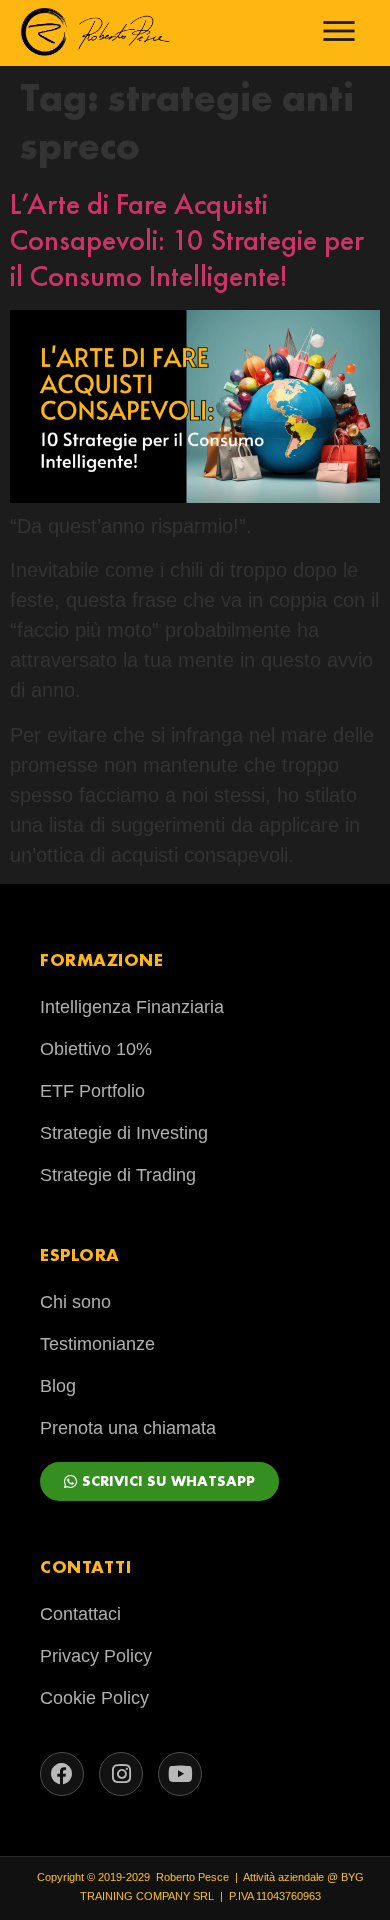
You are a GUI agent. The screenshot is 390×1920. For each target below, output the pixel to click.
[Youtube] (180, 1774)
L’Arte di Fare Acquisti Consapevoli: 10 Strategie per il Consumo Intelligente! (187, 240)
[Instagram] (121, 1774)
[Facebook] (62, 1774)
